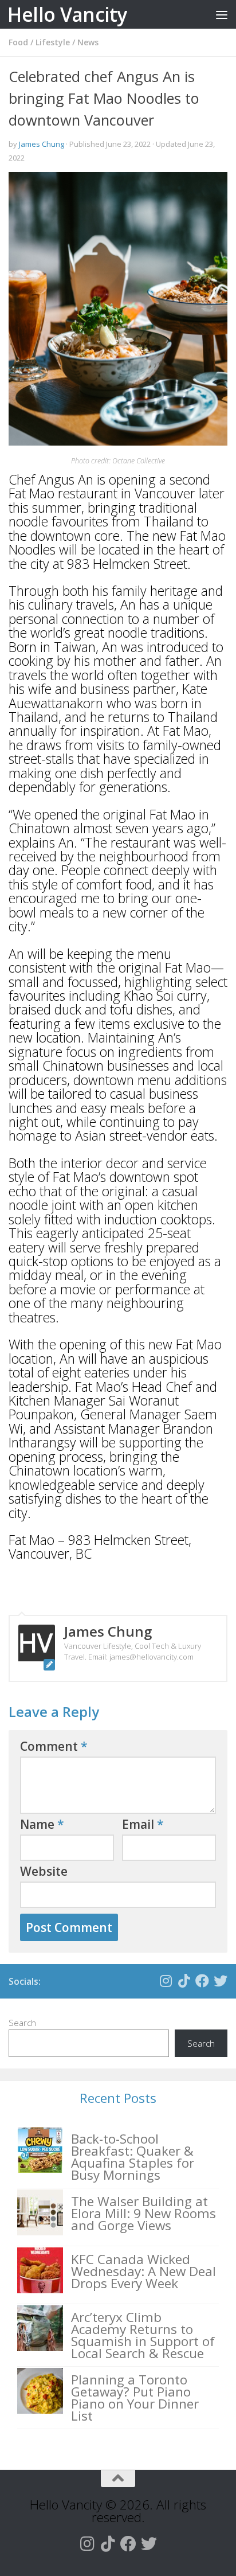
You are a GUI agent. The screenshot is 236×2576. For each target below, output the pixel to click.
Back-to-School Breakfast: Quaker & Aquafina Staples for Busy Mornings (133, 2157)
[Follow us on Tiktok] (184, 1981)
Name (42, 1824)
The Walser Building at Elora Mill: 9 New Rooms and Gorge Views (143, 2213)
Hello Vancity (67, 14)
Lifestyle (53, 42)
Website (44, 1871)
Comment (54, 1746)
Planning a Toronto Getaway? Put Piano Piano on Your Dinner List (135, 2398)
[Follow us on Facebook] (202, 1981)
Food (18, 42)
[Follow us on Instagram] (166, 1981)
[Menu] (222, 14)
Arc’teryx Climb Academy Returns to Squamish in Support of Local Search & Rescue (143, 2335)
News (88, 42)
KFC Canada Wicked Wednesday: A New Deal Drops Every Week (143, 2271)
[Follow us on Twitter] (221, 1981)
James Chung (42, 144)
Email (143, 1824)
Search (22, 2023)
